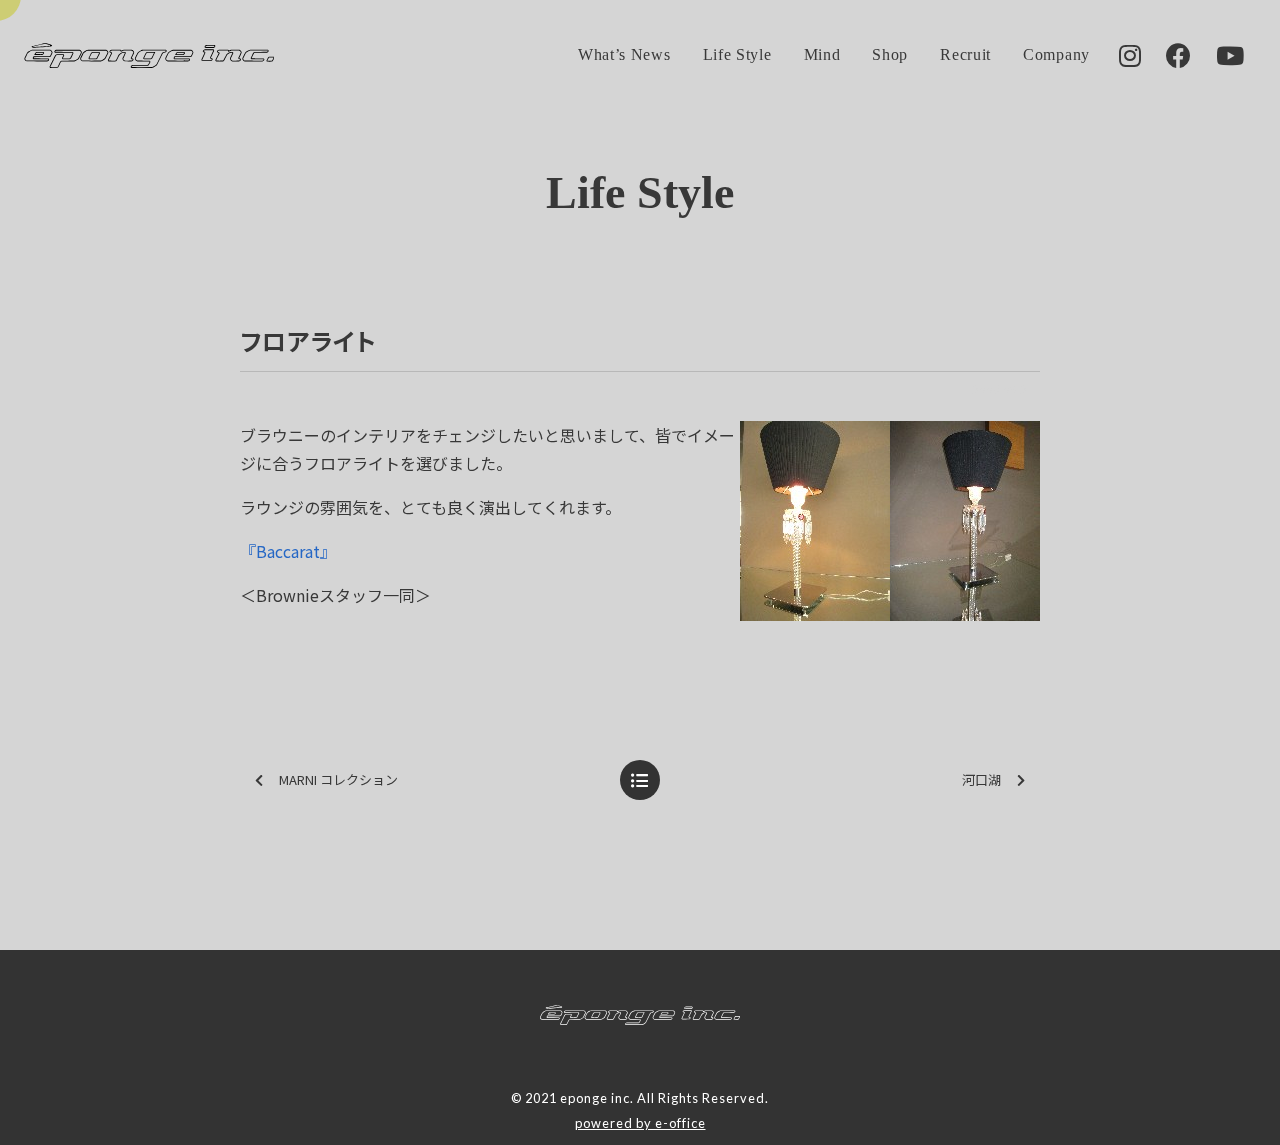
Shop (890, 54)
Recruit (965, 54)
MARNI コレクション (338, 779)
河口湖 (981, 779)
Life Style (737, 54)
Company (1056, 54)
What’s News (624, 54)
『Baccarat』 (288, 551)
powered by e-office (640, 1123)
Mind (822, 54)
